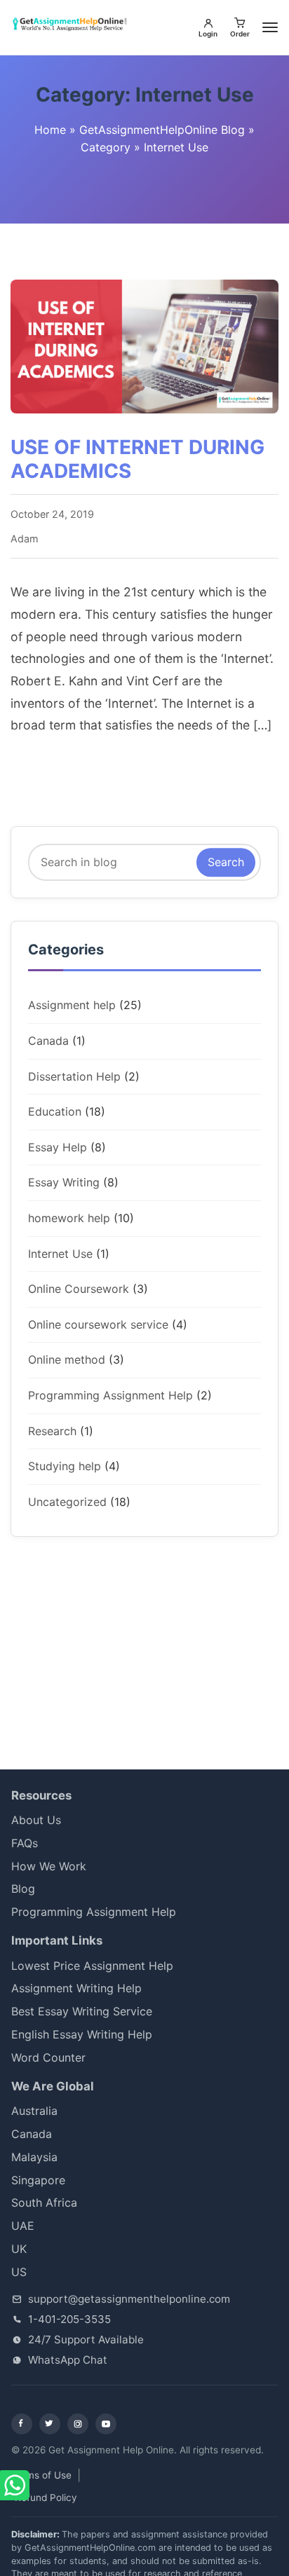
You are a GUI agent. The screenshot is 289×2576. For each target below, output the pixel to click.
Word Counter (48, 2057)
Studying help (65, 1466)
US (19, 2272)
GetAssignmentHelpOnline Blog (162, 130)
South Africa (55, 2202)
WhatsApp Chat (68, 2360)
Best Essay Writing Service (82, 2011)
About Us (36, 1820)
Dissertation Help (74, 1076)
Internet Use (60, 1254)
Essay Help (58, 1147)
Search (226, 862)
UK (19, 2249)
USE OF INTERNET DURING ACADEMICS (137, 459)
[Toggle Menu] (270, 27)
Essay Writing (64, 1182)
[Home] (72, 25)
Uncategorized (67, 1502)
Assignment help (72, 1005)
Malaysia (34, 2157)
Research (52, 1431)
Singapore (38, 2180)
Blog (23, 1889)
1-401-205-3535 (69, 2319)
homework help (69, 1218)
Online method (67, 1359)
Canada (48, 1041)
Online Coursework (79, 1289)
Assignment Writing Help (76, 1988)
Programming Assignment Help (110, 1395)
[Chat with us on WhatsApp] (16, 2486)
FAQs (25, 1843)
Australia (34, 2111)
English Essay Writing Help (82, 2034)
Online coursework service (98, 1324)
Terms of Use (41, 2475)
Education (55, 1111)
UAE (23, 2226)
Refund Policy (46, 2498)
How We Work (49, 1866)
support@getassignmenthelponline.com (129, 2299)
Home (50, 130)
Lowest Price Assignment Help (92, 1966)
